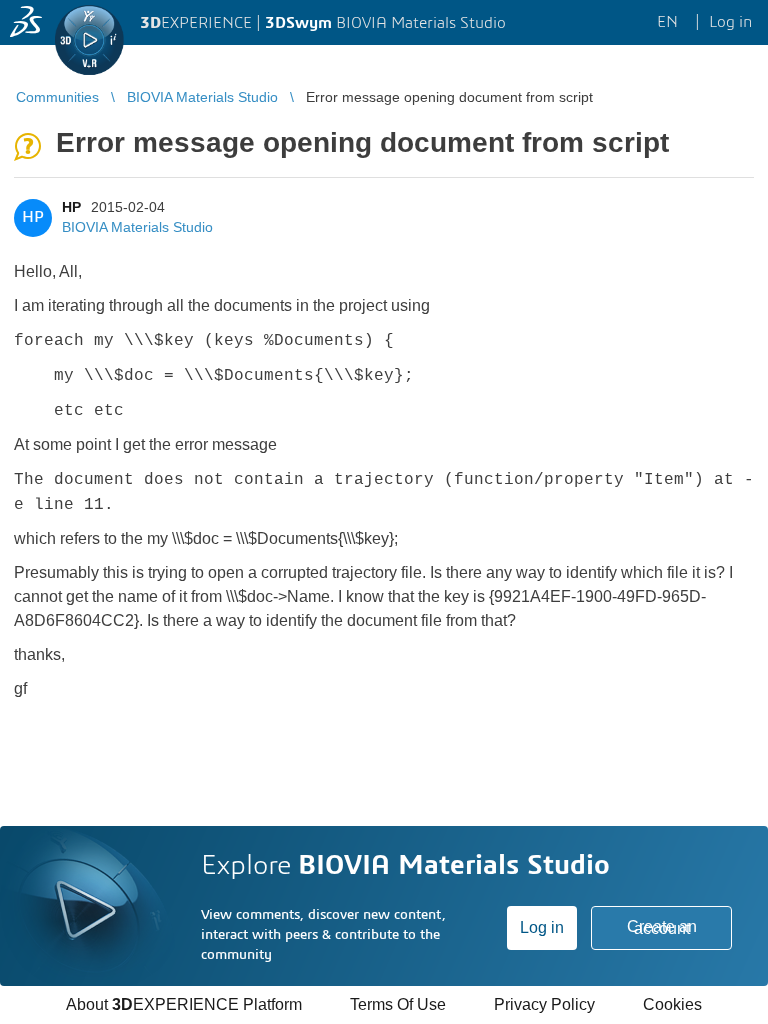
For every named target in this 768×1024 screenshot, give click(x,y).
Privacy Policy (544, 1004)
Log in (542, 927)
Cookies (672, 1004)
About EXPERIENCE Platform (184, 1004)
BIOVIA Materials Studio (137, 227)
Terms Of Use (398, 1004)
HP (71, 207)
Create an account (662, 927)
